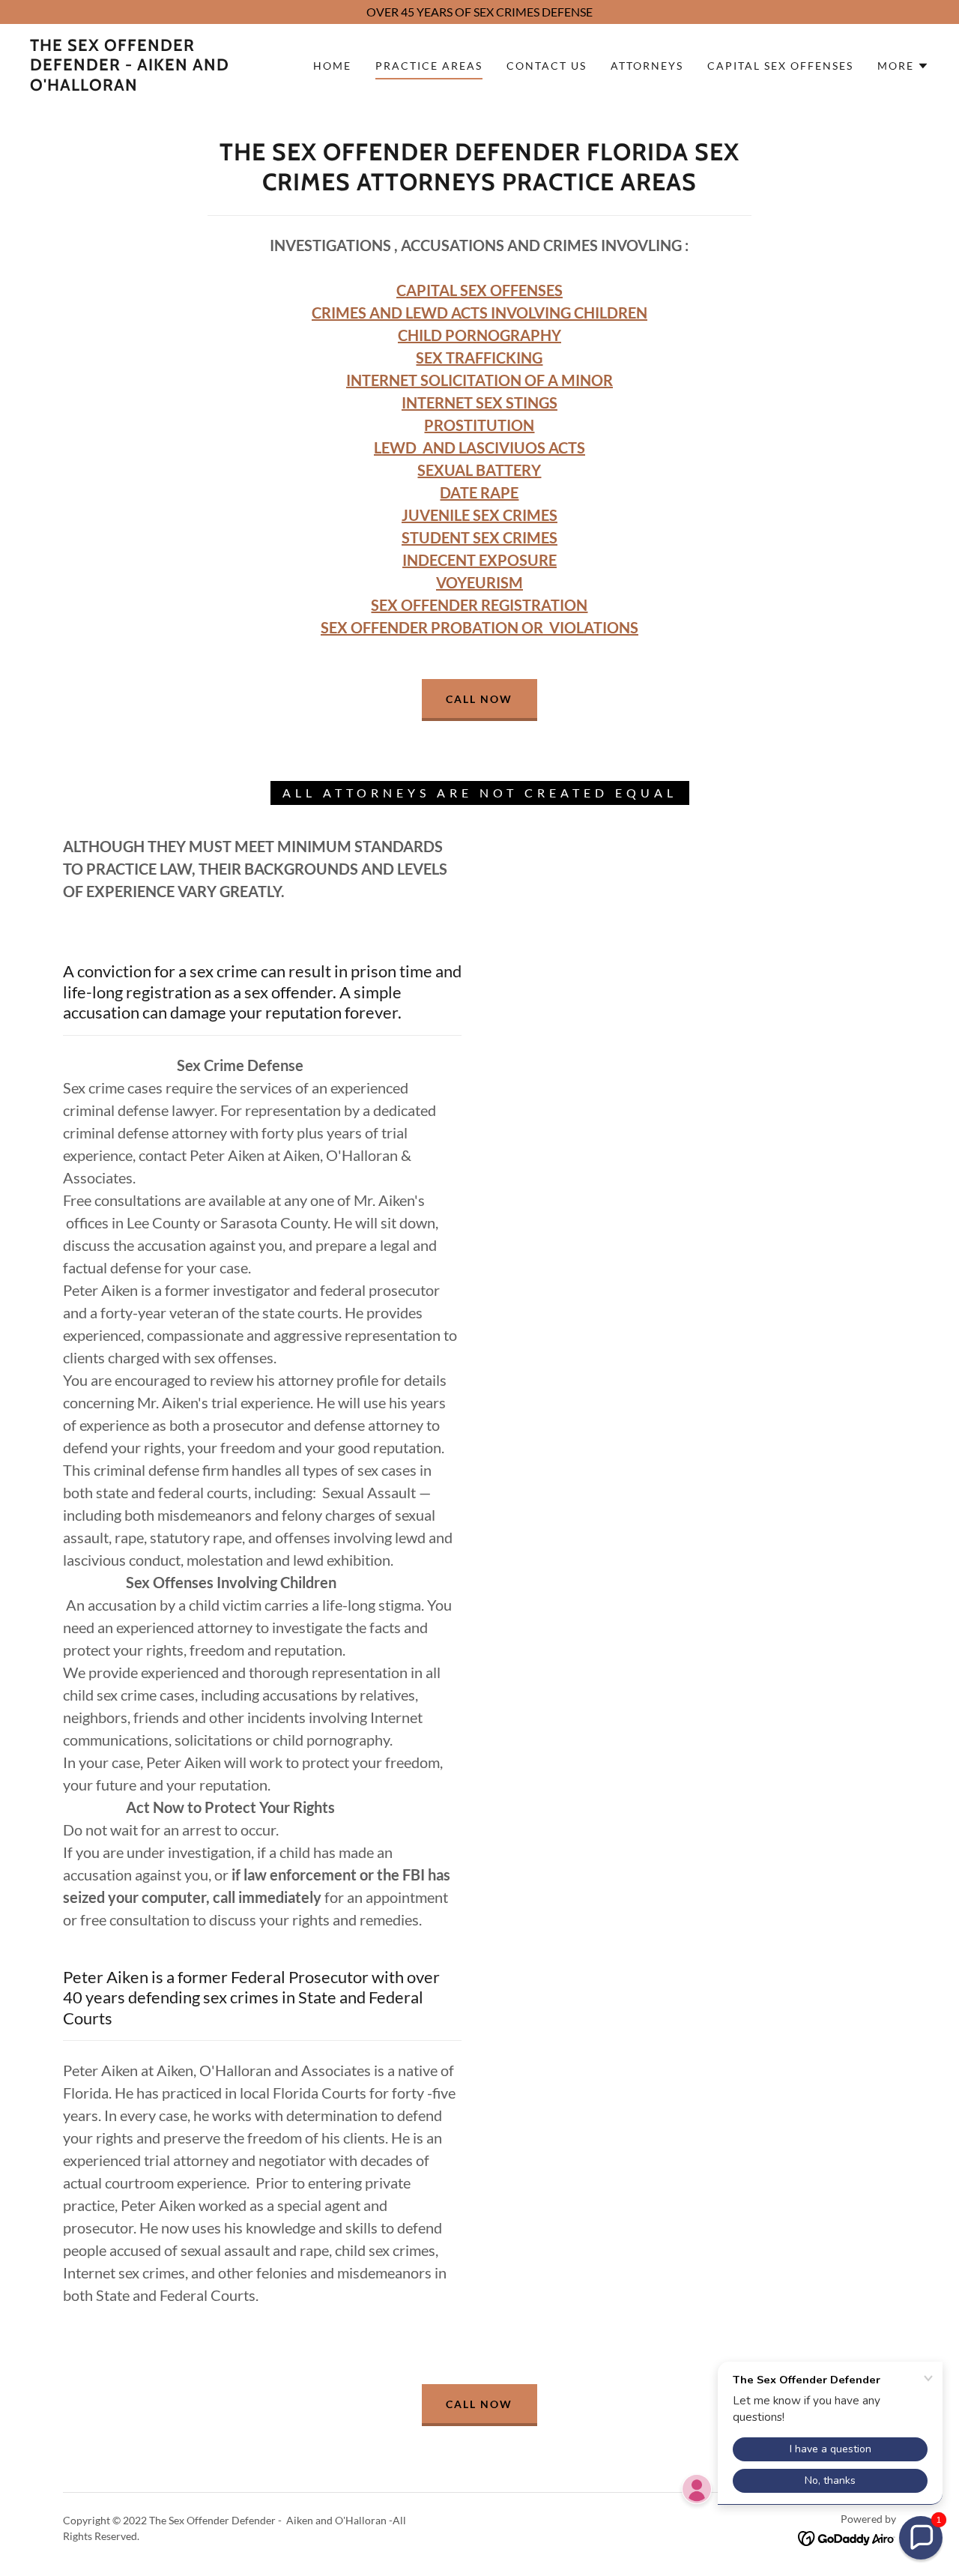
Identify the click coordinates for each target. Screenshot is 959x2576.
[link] (153, 86)
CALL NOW (479, 699)
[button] (903, 66)
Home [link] (332, 66)
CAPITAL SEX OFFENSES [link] (780, 66)
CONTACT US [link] (547, 66)
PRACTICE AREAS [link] (429, 66)
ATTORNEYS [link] (647, 66)
